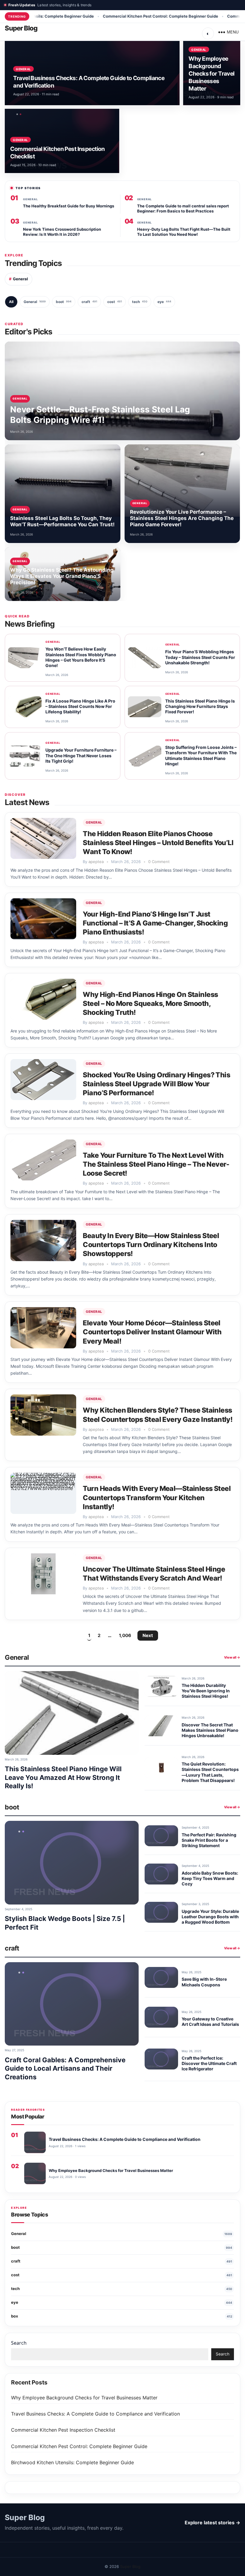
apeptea (96, 862)
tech (140, 302)
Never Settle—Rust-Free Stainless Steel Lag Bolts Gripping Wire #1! (100, 415)
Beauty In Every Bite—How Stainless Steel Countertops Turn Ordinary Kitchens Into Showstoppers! (151, 1245)
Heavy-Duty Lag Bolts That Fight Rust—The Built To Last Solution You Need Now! (184, 232)
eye (164, 302)
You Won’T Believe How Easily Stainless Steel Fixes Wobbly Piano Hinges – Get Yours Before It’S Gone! (81, 657)
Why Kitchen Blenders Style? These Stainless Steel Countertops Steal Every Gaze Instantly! (158, 1415)
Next (148, 1635)
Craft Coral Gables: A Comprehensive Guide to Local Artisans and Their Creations (65, 2068)
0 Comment (159, 862)
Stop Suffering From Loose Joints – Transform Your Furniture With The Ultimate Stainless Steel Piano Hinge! (201, 755)
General (23, 69)
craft (89, 302)
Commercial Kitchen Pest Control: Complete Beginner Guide (110, 16)
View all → (232, 1657)
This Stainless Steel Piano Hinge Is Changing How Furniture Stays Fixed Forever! (200, 706)
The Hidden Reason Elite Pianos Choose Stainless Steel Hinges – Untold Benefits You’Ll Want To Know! (158, 843)
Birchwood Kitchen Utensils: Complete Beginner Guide (72, 2462)
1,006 (125, 1635)
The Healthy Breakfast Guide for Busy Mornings (69, 206)
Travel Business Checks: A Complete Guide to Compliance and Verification (95, 2414)
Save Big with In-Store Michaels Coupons (204, 1982)
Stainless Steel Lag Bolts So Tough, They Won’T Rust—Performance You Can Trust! (62, 521)
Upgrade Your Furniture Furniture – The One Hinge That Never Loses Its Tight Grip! (81, 756)
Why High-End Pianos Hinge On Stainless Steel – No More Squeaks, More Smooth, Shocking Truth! (150, 1004)
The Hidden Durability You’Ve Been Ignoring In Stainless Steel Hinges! (206, 1691)
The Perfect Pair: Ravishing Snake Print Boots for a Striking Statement (209, 1840)
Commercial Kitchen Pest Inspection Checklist (63, 2430)
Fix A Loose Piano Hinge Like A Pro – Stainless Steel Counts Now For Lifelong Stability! (80, 706)
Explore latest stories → (212, 2523)
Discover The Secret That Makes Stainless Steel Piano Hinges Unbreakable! (210, 1730)
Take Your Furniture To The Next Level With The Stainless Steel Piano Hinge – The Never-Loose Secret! (156, 1164)
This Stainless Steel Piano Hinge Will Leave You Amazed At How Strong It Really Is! (63, 1777)
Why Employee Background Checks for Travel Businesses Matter (211, 74)
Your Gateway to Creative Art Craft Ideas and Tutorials (210, 2022)
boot (64, 302)
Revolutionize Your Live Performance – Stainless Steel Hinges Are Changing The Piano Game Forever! (182, 518)
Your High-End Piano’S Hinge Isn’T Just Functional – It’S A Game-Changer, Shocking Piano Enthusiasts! (155, 923)
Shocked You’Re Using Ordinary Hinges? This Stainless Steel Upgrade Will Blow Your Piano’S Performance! (156, 1084)
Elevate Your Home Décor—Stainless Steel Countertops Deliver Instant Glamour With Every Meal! (152, 1332)
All (11, 302)
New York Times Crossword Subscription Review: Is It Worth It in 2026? (62, 232)
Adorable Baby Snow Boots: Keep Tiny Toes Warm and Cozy (210, 1878)
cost (115, 302)
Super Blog (21, 28)
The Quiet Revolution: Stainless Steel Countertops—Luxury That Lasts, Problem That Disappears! (210, 1772)
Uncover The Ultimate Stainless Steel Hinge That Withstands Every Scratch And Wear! (154, 1574)
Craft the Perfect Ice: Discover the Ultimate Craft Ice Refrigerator (209, 2063)
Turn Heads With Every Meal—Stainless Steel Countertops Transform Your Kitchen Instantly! (157, 1497)
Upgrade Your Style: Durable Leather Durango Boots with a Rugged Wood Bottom (210, 1917)
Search (19, 2343)
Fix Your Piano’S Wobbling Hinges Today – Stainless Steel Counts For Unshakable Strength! (200, 657)
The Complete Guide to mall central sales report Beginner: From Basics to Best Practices (183, 208)
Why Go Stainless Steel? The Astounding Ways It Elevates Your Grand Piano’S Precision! (62, 576)
